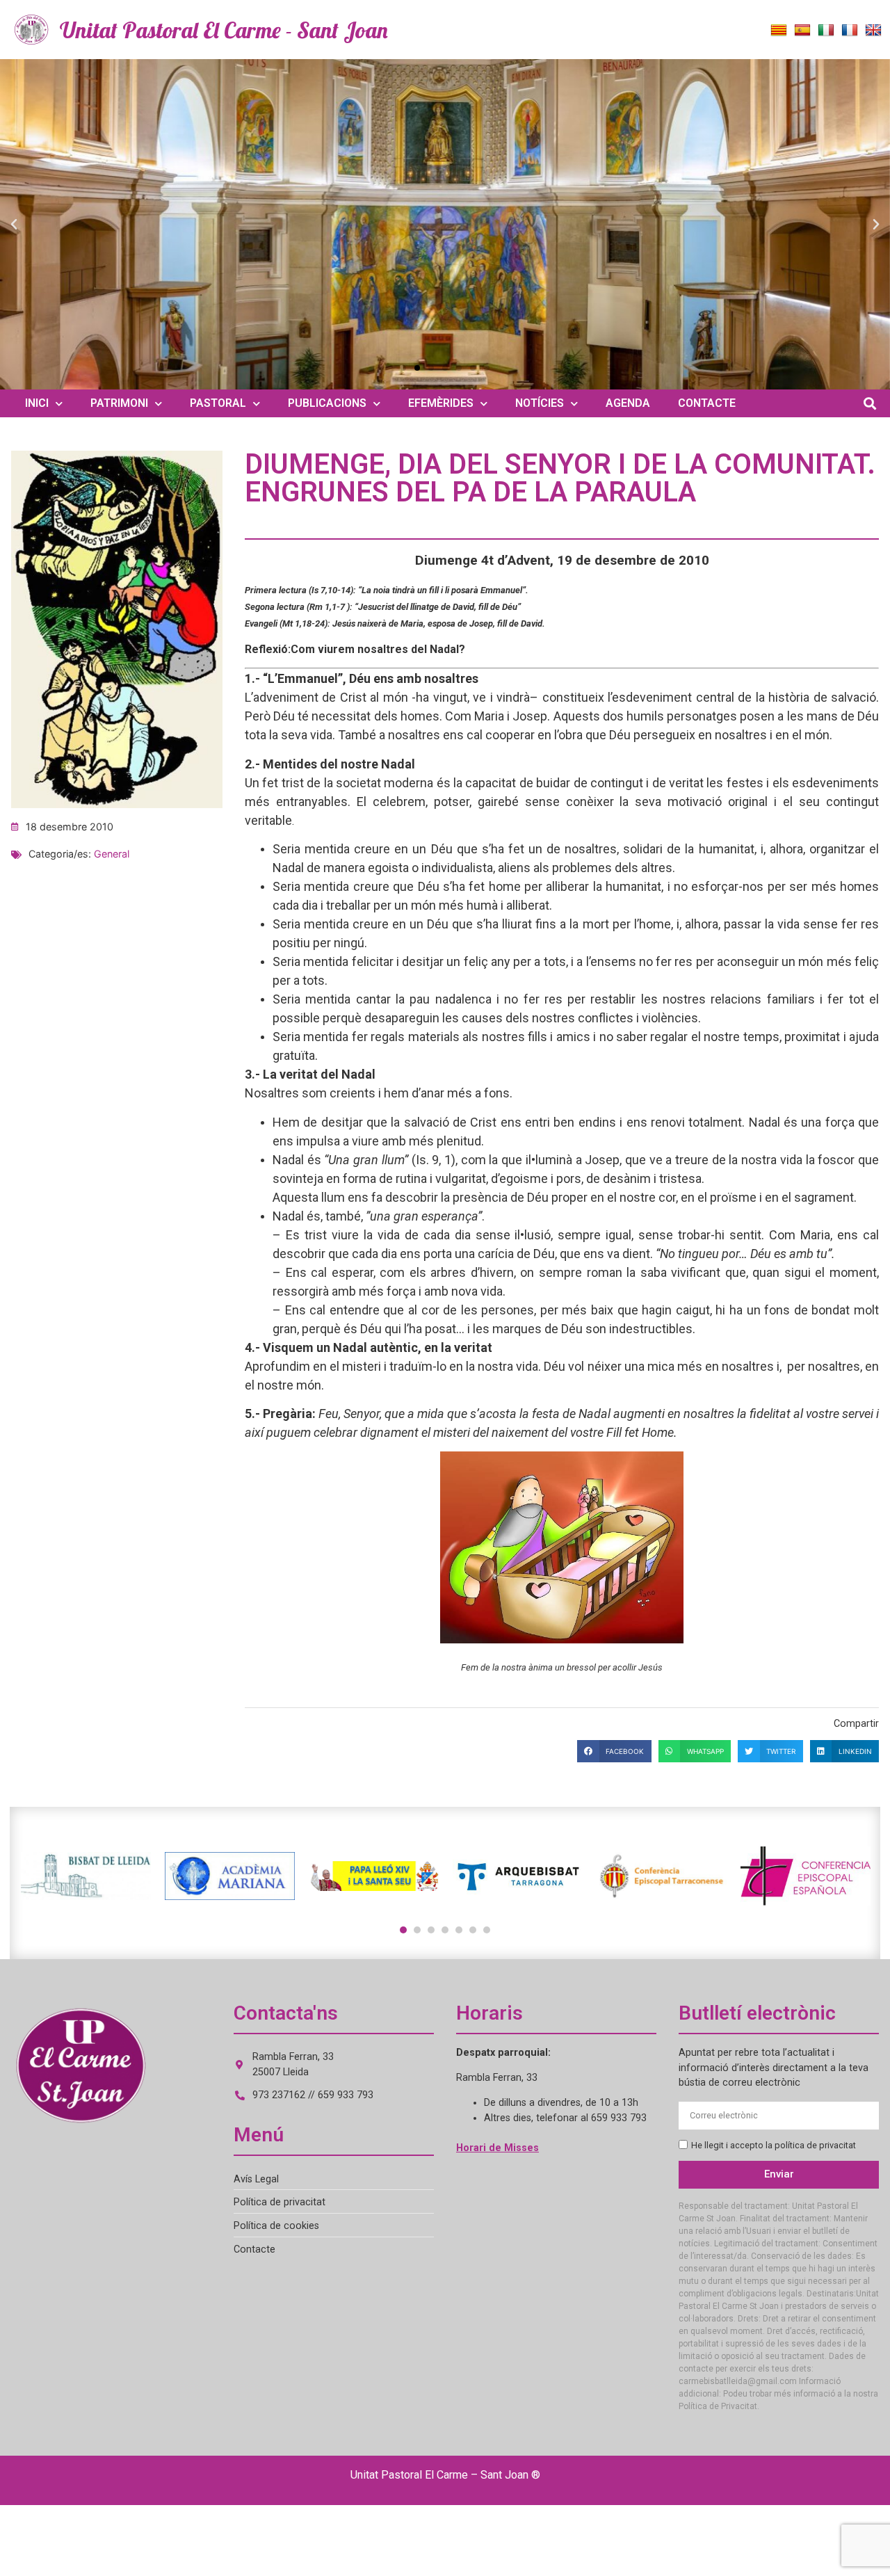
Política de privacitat (280, 2202)
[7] (487, 1930)
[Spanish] (802, 31)
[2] (417, 1930)
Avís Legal (256, 2179)
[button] (14, 225)
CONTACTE (707, 403)
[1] (403, 1930)
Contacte (254, 2249)
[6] (473, 1930)
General (112, 854)
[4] (445, 1930)
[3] (431, 1930)
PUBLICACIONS (327, 403)
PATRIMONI (119, 403)
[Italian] (826, 31)
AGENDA (628, 403)
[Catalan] (779, 31)
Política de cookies (276, 2226)
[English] (873, 31)
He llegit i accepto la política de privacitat (774, 2145)
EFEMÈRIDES (441, 403)
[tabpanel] (86, 1876)
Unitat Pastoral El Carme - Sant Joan (224, 30)
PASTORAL (218, 403)
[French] (850, 31)
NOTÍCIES (540, 403)
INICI (37, 403)
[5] (459, 1930)
